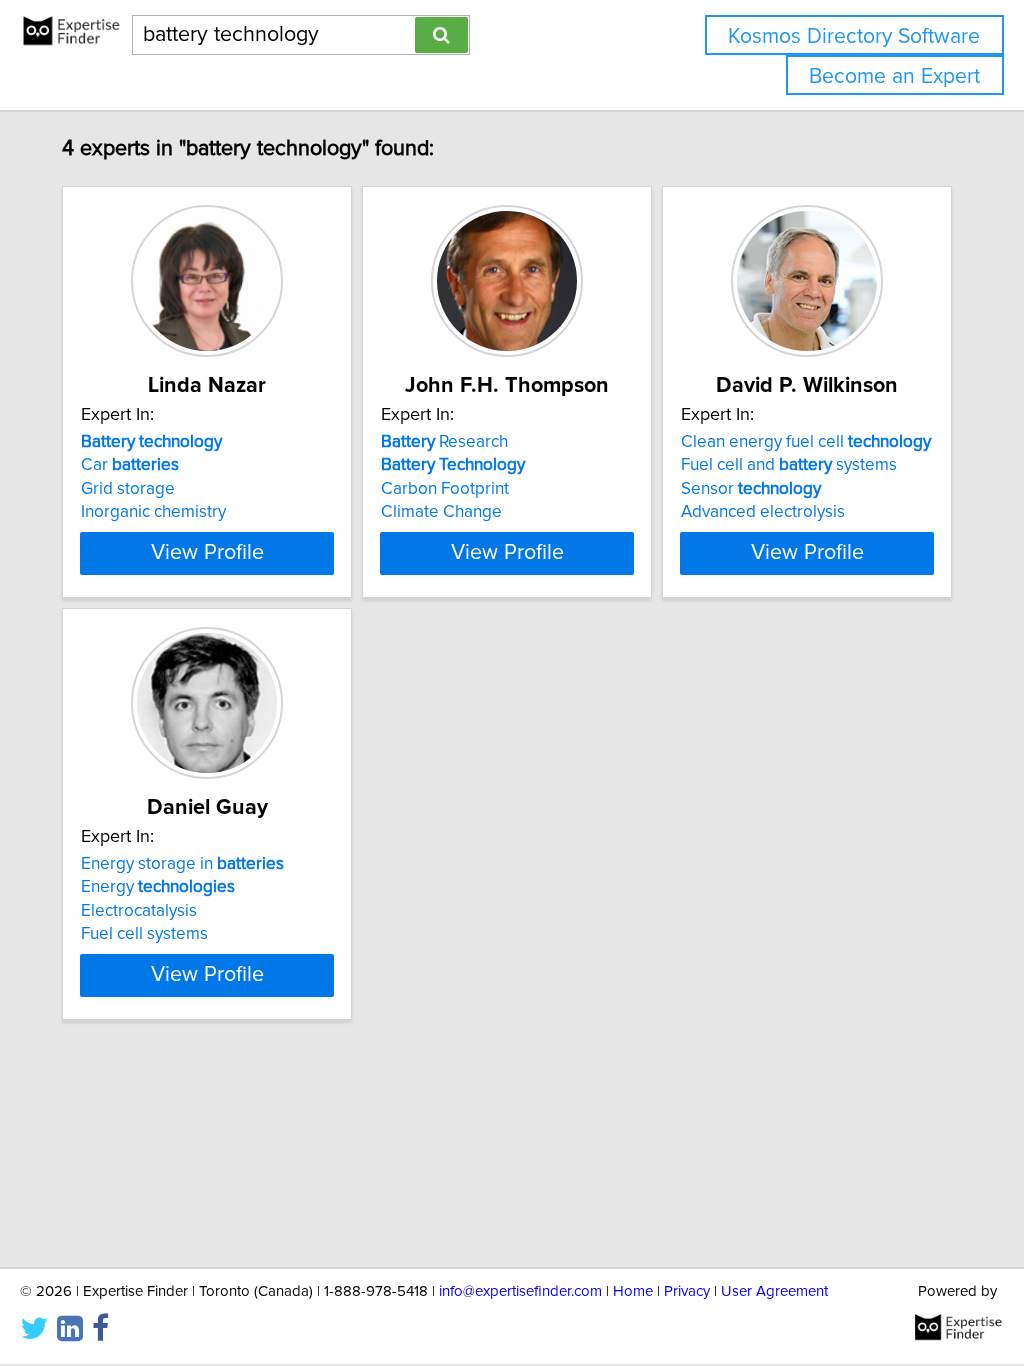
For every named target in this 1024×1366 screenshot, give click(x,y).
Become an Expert (894, 76)
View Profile (207, 553)
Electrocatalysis (139, 911)
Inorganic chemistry (153, 512)
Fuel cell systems (144, 934)
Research (444, 442)
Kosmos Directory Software (854, 36)
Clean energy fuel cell (806, 442)
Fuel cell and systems (789, 465)
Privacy (687, 1291)
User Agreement (774, 1291)
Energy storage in (182, 864)
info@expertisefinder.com (520, 1291)
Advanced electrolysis (763, 512)
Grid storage (128, 489)
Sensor (751, 489)
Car (130, 465)
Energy (158, 887)
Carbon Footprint (445, 489)
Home (633, 1291)
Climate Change (441, 512)
